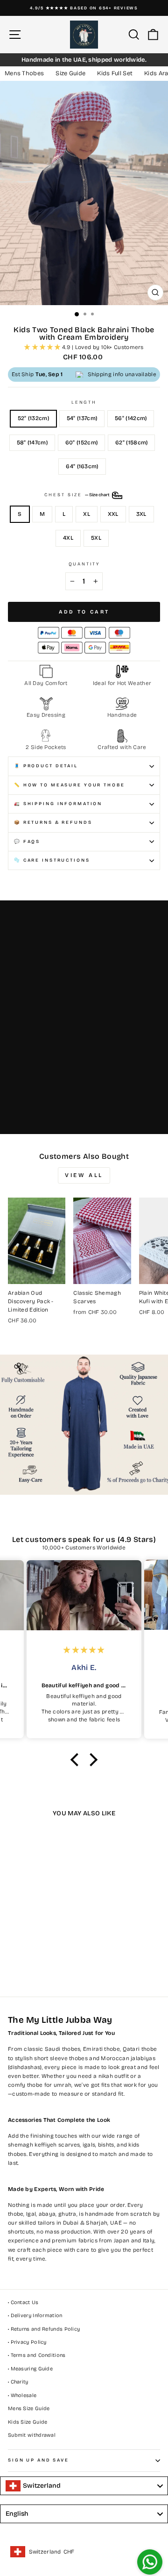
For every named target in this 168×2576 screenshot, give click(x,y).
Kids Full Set (115, 73)
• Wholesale (22, 2395)
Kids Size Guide (28, 2422)
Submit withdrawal (32, 2435)
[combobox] (84, 2486)
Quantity (84, 564)
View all (84, 1175)
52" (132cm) (33, 418)
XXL (113, 514)
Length (84, 402)
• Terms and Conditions (37, 2355)
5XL (96, 538)
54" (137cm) (82, 418)
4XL (68, 538)
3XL (141, 514)
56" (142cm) (131, 418)
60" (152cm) (81, 442)
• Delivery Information (35, 2316)
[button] (77, 1760)
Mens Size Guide (29, 2408)
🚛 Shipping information (58, 804)
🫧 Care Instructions (52, 860)
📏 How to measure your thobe (70, 785)
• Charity (18, 2382)
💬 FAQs (27, 842)
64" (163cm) (82, 466)
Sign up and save (38, 2460)
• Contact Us (23, 2302)
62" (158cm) (131, 442)
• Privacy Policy (27, 2342)
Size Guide (70, 73)
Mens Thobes (24, 73)
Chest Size (77, 495)
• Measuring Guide (30, 2369)
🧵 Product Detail (46, 766)
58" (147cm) (32, 442)
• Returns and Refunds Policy (44, 2329)
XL (87, 514)
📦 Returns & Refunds (53, 822)
